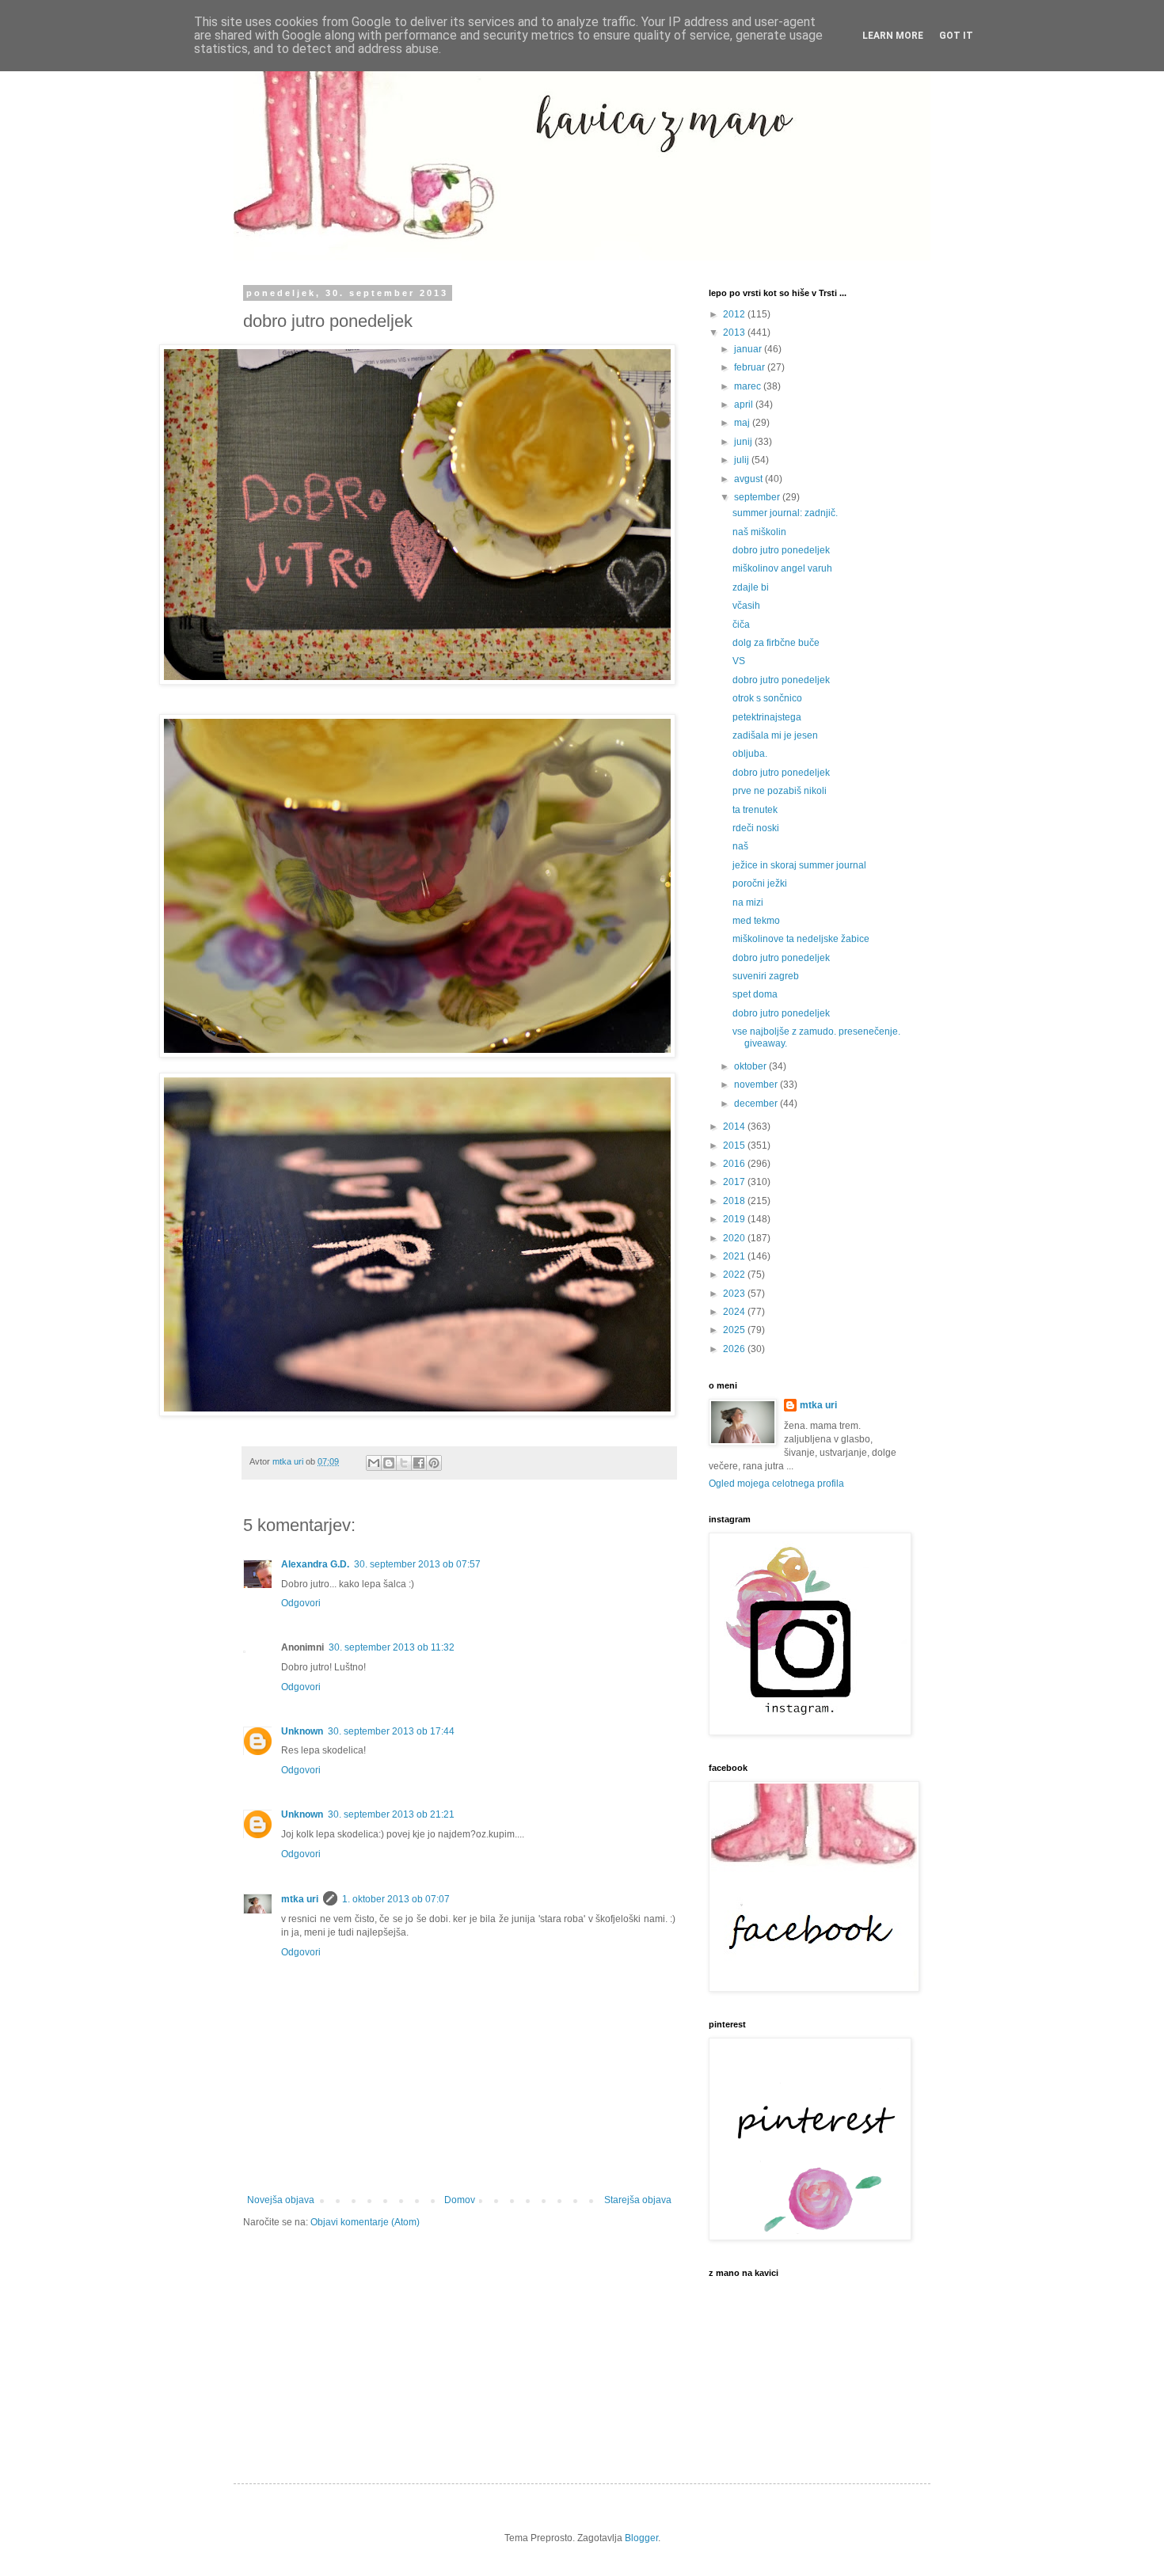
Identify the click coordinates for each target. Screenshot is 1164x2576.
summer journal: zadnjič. (785, 513)
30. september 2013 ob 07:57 (417, 1564)
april (745, 405)
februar (751, 367)
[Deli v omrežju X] (404, 1463)
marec (749, 386)
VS (739, 661)
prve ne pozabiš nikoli (780, 791)
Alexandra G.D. (315, 1564)
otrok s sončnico (767, 698)
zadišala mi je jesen (775, 735)
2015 (735, 1146)
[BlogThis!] (389, 1463)
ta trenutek (755, 810)
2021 (735, 1256)
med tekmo (756, 921)
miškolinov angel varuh (782, 568)
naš (740, 846)
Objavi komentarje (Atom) (365, 2222)
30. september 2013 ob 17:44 (391, 1731)
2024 (735, 1312)
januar (749, 349)
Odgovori (301, 1603)
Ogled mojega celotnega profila (776, 1484)
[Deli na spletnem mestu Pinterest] (434, 1463)
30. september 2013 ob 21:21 (391, 1814)
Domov (460, 2200)
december (757, 1104)
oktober (751, 1066)
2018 (735, 1201)
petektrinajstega (767, 717)
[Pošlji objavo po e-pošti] (374, 1463)
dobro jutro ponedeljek (781, 550)
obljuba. (750, 754)
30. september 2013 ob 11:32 (392, 1647)
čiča (741, 625)
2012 (735, 314)
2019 (735, 1219)
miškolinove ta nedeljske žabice (801, 939)
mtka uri (300, 1899)
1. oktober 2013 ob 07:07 (396, 1899)
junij (744, 442)
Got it (956, 36)
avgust (749, 479)
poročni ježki (760, 883)
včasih (746, 606)
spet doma (755, 994)
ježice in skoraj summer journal (799, 865)
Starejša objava (638, 2200)
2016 (735, 1164)
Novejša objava (281, 2200)
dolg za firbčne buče (776, 643)
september (758, 497)
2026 (735, 1349)
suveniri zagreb (766, 976)
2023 (735, 1294)
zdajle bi (751, 587)
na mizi (748, 902)
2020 (735, 1238)
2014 (735, 1127)
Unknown (302, 1731)
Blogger (641, 2538)
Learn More (893, 36)
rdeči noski (756, 828)
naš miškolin (759, 532)
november (757, 1085)
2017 (735, 1182)
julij (743, 460)
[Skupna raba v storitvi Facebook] (419, 1463)
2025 (735, 1330)
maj (743, 423)
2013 (735, 332)
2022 (735, 1275)
